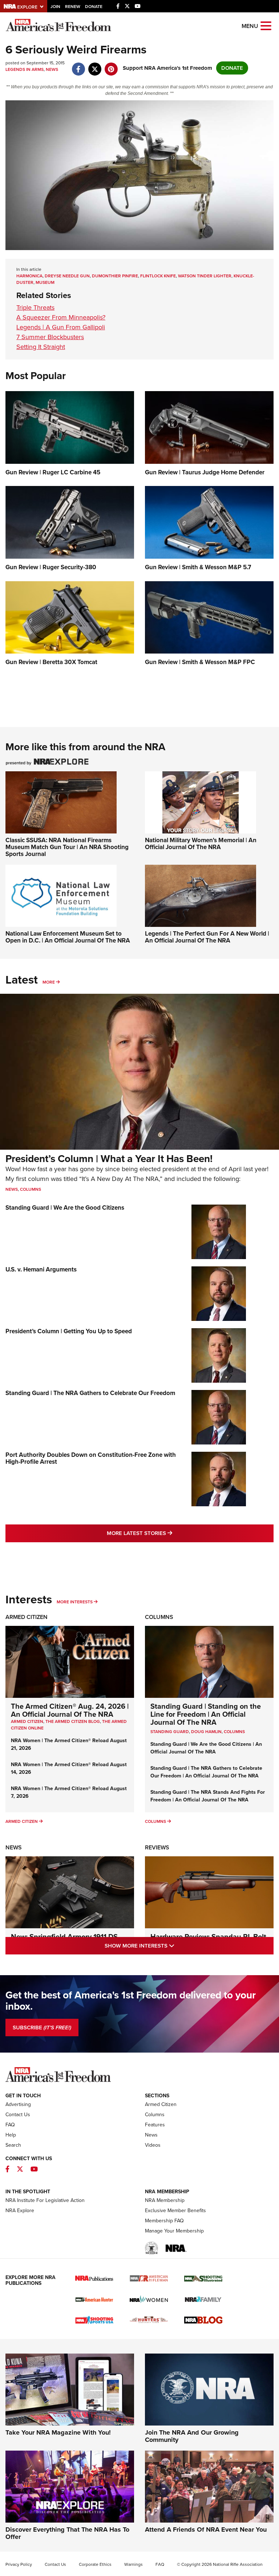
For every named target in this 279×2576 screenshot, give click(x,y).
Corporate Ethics (95, 2564)
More (49, 982)
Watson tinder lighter (205, 276)
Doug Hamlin (206, 1732)
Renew (73, 7)
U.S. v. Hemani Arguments (41, 1269)
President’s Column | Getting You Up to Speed (69, 1331)
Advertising (18, 2104)
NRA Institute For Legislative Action (45, 2200)
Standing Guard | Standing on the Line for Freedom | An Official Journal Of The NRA (206, 1714)
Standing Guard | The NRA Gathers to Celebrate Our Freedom (90, 1393)
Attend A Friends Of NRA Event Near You (206, 2529)
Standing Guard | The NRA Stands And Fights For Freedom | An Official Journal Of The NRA (208, 1796)
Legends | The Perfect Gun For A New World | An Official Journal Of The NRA (207, 937)
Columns (31, 1189)
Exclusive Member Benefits (175, 2211)
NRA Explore (20, 2211)
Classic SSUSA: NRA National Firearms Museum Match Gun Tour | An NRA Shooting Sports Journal (67, 847)
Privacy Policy (19, 2564)
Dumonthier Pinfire (115, 276)
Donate (94, 7)
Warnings (134, 2564)
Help (11, 2135)
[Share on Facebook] (78, 65)
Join (55, 7)
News (52, 69)
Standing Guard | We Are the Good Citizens (65, 1208)
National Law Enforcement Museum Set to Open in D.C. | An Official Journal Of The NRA (68, 937)
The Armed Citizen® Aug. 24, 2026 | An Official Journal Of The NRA (70, 1710)
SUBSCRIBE (42, 2028)
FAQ (10, 2125)
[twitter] (95, 65)
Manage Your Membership (174, 2231)
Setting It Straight (41, 347)
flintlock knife (158, 276)
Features (155, 2125)
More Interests (75, 1602)
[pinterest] (111, 65)
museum (45, 282)
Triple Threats (35, 308)
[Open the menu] (266, 25)
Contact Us (18, 2115)
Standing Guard (170, 1732)
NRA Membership (165, 2200)
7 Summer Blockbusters (50, 337)
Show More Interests (171, 1946)
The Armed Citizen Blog (73, 1721)
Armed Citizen (27, 1617)
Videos (153, 2145)
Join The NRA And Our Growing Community (192, 2436)
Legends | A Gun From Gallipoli (61, 327)
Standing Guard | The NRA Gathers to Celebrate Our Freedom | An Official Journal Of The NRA (206, 1772)
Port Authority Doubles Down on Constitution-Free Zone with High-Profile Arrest (91, 1458)
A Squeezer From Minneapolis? (61, 317)
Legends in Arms (25, 69)
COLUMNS (234, 1732)
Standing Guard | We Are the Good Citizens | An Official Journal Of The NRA (206, 1748)
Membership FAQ (164, 2221)
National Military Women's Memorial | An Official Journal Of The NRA (201, 844)
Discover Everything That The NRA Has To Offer (67, 2533)
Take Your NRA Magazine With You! (58, 2432)
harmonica (29, 276)
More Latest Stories (169, 1533)
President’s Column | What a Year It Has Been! (109, 1159)
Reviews (157, 1847)
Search (13, 2145)
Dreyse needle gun (67, 276)
